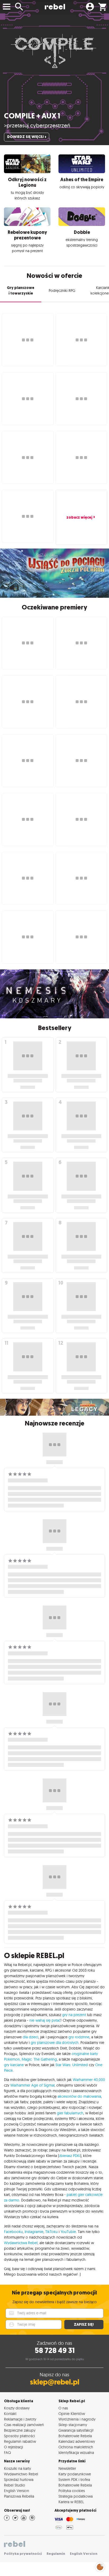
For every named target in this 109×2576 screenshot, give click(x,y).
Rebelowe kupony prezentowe (27, 235)
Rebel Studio (15, 2485)
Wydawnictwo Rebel (21, 2474)
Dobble (82, 232)
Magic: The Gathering (39, 2059)
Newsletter (67, 2468)
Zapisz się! (84, 2325)
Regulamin (56, 2554)
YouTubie (68, 2232)
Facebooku (13, 2232)
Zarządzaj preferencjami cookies (100, 2566)
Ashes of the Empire (82, 180)
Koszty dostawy (17, 2408)
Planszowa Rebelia (19, 2496)
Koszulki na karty (17, 2468)
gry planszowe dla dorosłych (55, 2043)
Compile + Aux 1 (32, 116)
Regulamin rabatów (20, 2441)
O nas (63, 2408)
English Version (17, 2491)
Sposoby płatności (19, 2436)
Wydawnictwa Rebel (21, 2243)
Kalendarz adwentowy (77, 2441)
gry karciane (14, 2065)
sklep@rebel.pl (55, 2382)
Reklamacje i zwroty (20, 2419)
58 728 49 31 (55, 2350)
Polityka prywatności (23, 2554)
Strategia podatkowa (76, 2496)
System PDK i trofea (74, 2479)
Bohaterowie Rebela (75, 2436)
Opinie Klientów (72, 2414)
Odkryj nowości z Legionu (27, 182)
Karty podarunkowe (75, 2474)
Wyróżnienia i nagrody (77, 2419)
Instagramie (34, 2232)
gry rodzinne (79, 2037)
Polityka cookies (72, 2491)
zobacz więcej (79, 517)
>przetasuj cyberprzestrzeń (37, 125)
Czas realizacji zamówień (24, 2425)
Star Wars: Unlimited (72, 2065)
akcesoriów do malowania (79, 2096)
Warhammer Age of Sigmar (32, 2085)
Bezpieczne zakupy (20, 2430)
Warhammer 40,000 (89, 2080)
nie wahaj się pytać (45, 2020)
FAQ (7, 2452)
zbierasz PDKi (70, 2156)
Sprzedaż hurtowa (19, 2479)
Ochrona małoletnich (76, 2447)
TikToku (51, 2232)
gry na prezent (74, 2015)
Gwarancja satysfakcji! (76, 2430)
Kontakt (10, 2414)
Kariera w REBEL (71, 2502)
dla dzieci (31, 2037)
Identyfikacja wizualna (76, 2452)
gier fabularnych (70, 2113)
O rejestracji (13, 2447)
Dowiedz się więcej (25, 137)
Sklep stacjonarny (73, 2425)
